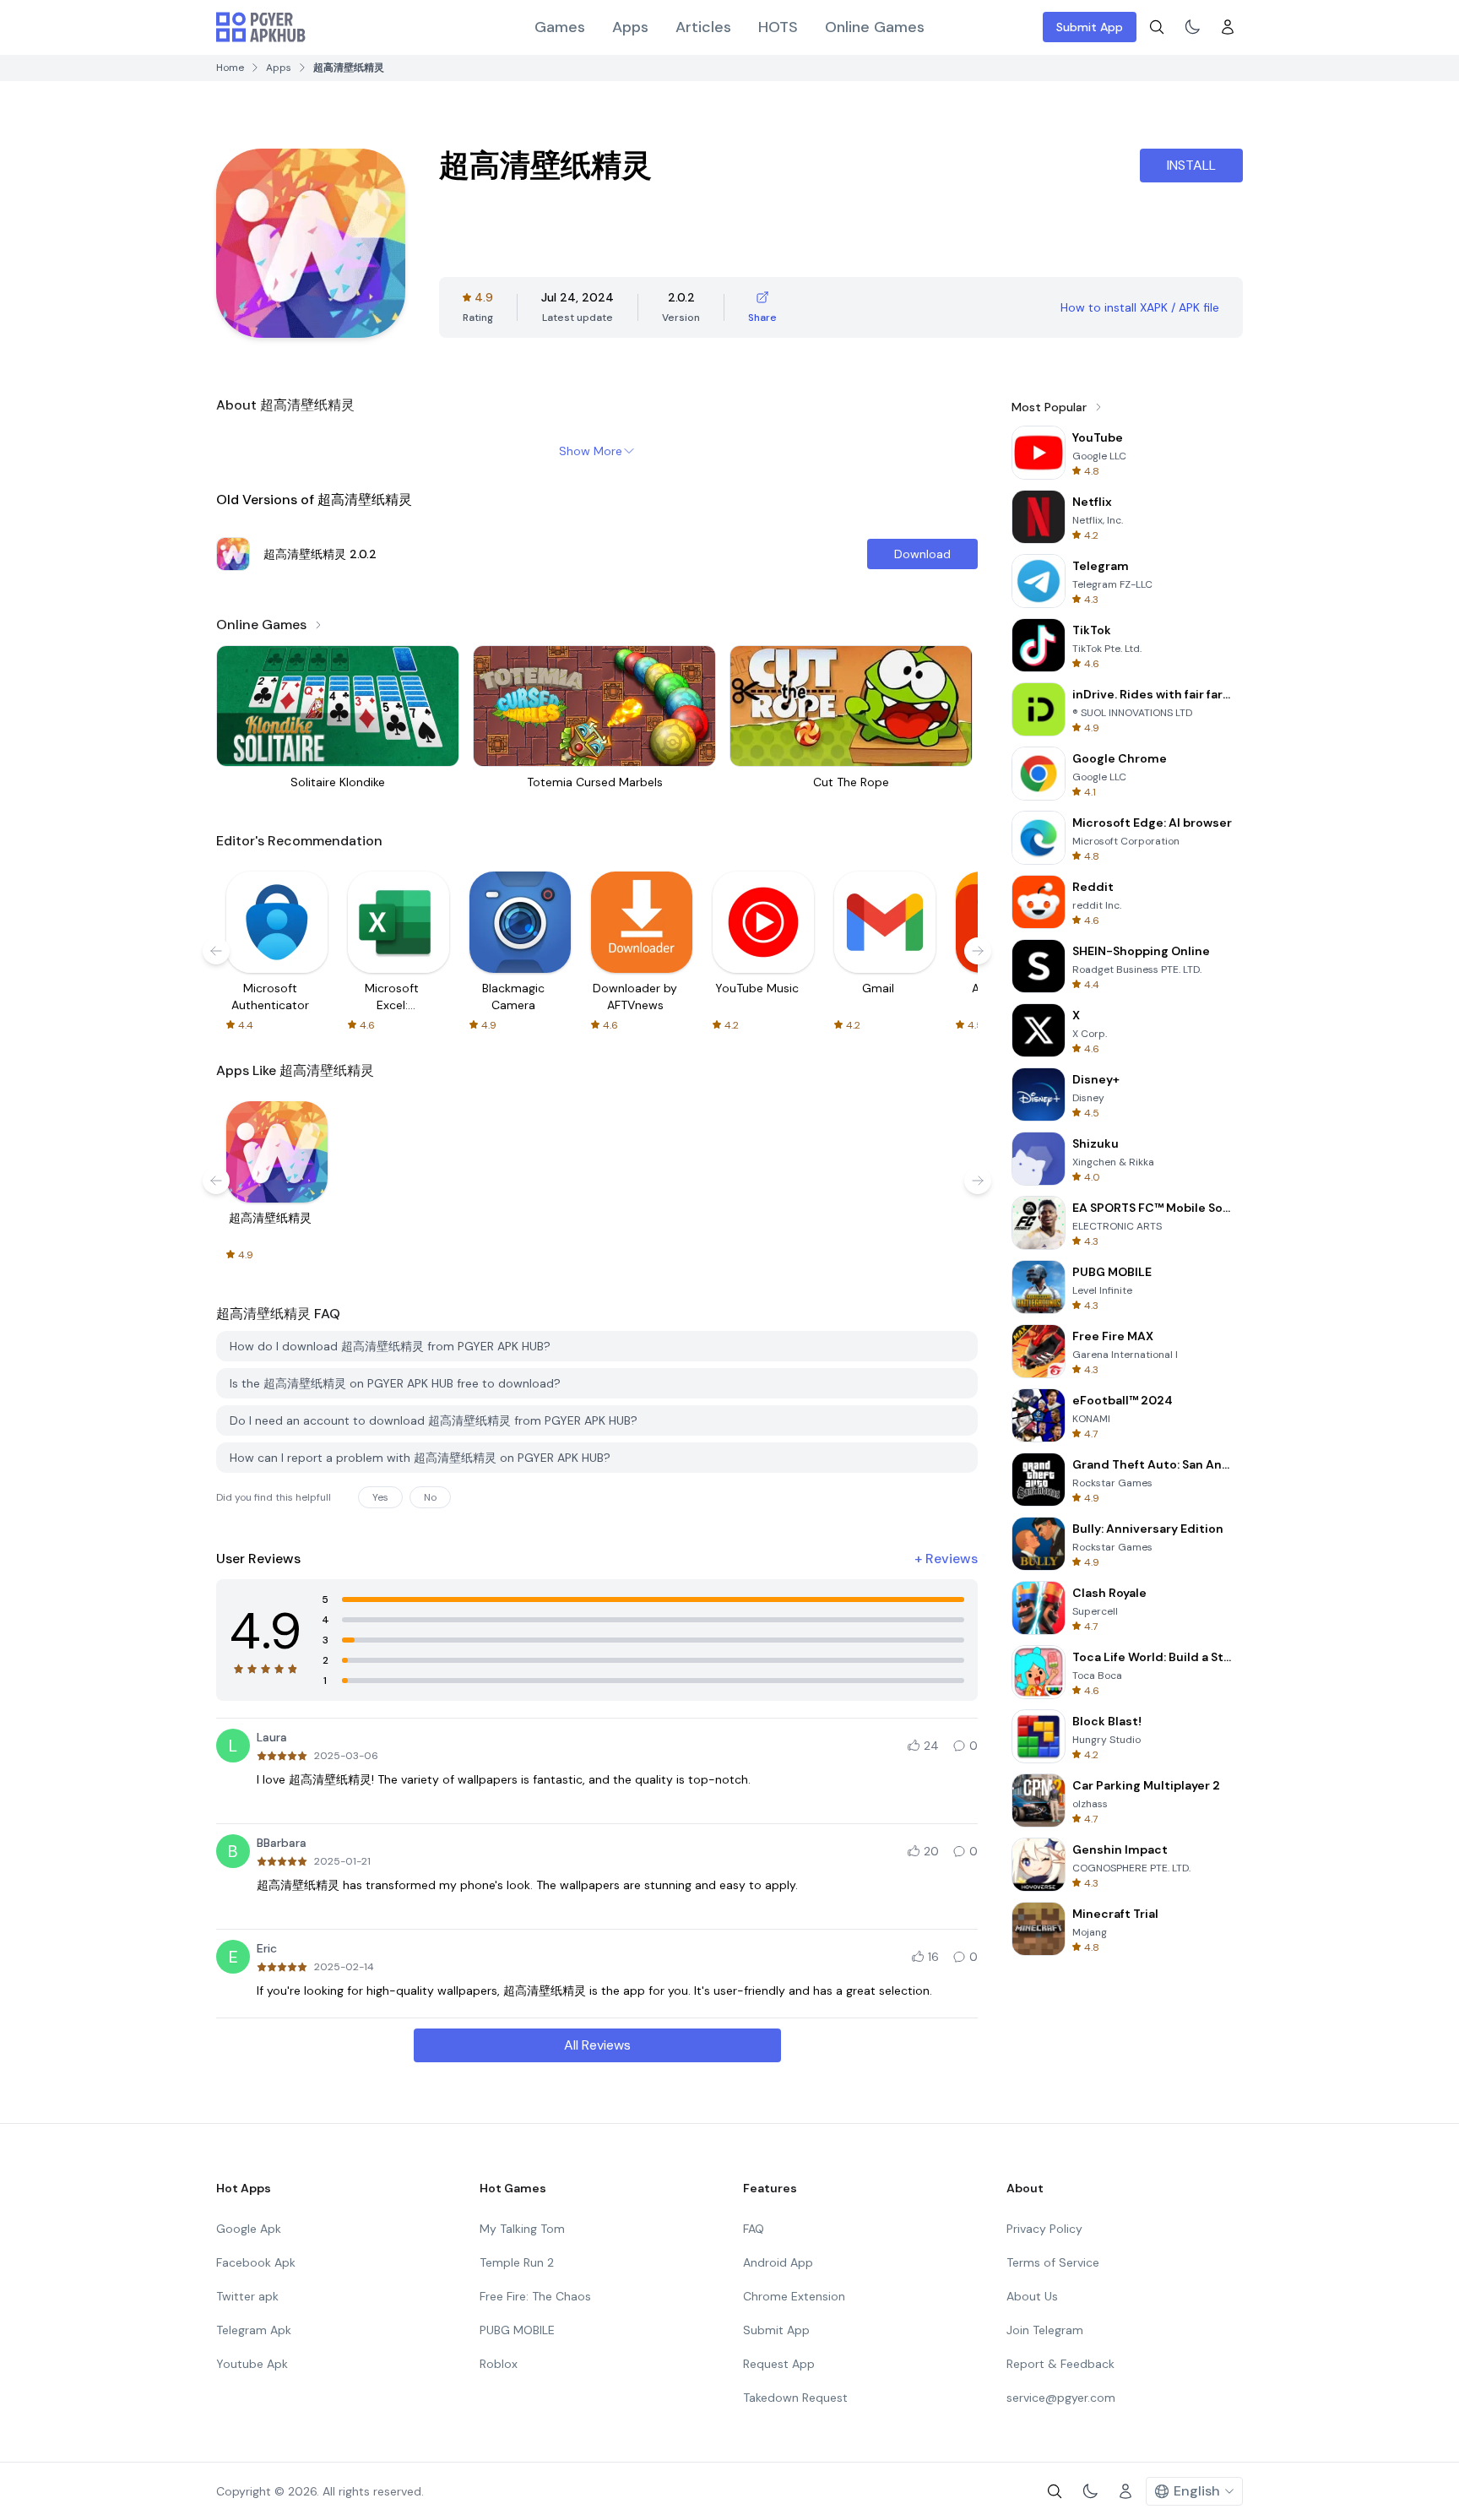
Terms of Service (1053, 2262)
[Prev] (216, 951)
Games (560, 27)
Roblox (499, 2364)
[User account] (1228, 27)
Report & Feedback (1060, 2364)
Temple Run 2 (517, 2262)
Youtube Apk (252, 2364)
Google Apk (249, 2229)
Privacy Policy (1044, 2229)
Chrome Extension (794, 2296)
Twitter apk (247, 2296)
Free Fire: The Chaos (535, 2296)
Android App (778, 2262)
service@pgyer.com (1061, 2398)
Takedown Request (795, 2398)
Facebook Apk (256, 2262)
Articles (703, 27)
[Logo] (261, 27)
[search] (1157, 27)
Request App (779, 2364)
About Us (1032, 2296)
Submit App (1090, 27)
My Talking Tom (522, 2229)
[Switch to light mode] (1192, 27)
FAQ (754, 2229)
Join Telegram (1045, 2330)
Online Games (875, 27)
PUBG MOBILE (517, 2330)
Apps (630, 27)
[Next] (978, 951)
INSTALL (1191, 165)
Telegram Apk (254, 2330)
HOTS (778, 27)
